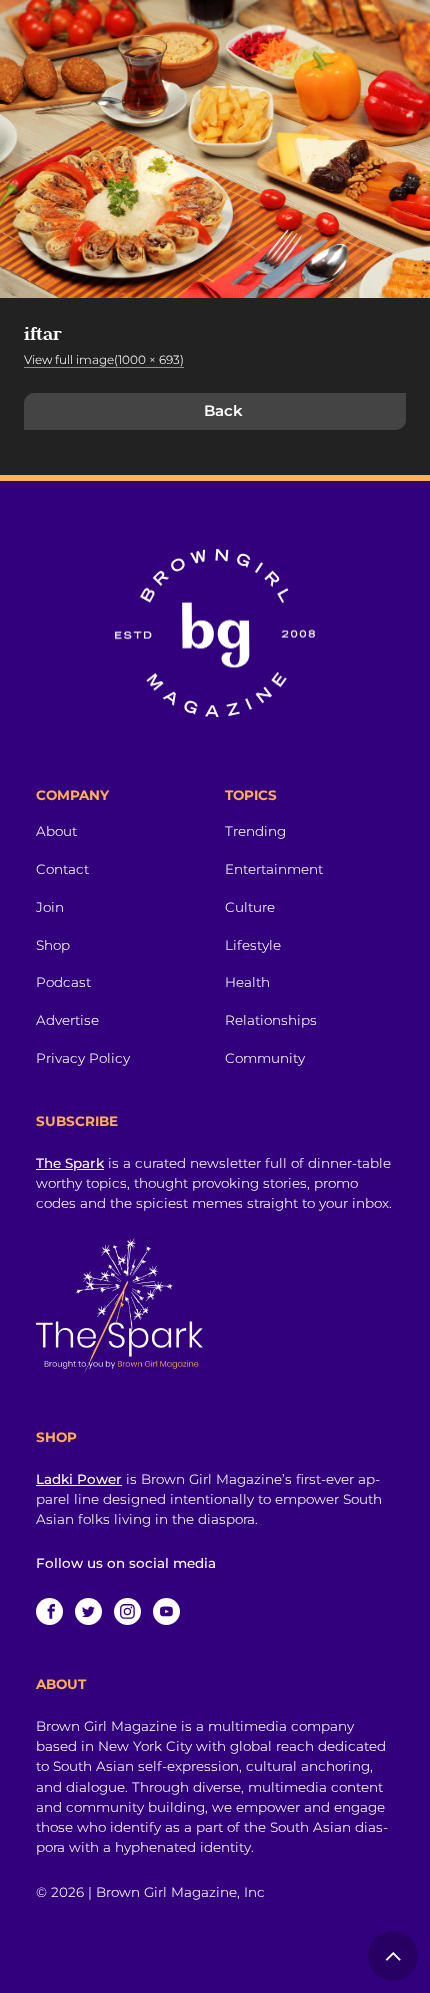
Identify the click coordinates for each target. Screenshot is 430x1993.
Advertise (67, 1020)
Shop (53, 945)
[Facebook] (49, 1611)
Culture (250, 907)
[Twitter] (88, 1611)
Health (247, 982)
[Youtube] (166, 1611)
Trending (255, 831)
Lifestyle (253, 945)
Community (265, 1058)
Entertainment (274, 869)
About (56, 831)
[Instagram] (127, 1611)
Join (50, 907)
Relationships (271, 1020)
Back (223, 410)
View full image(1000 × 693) (104, 359)
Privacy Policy (83, 1058)
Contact (62, 869)
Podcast (63, 982)
